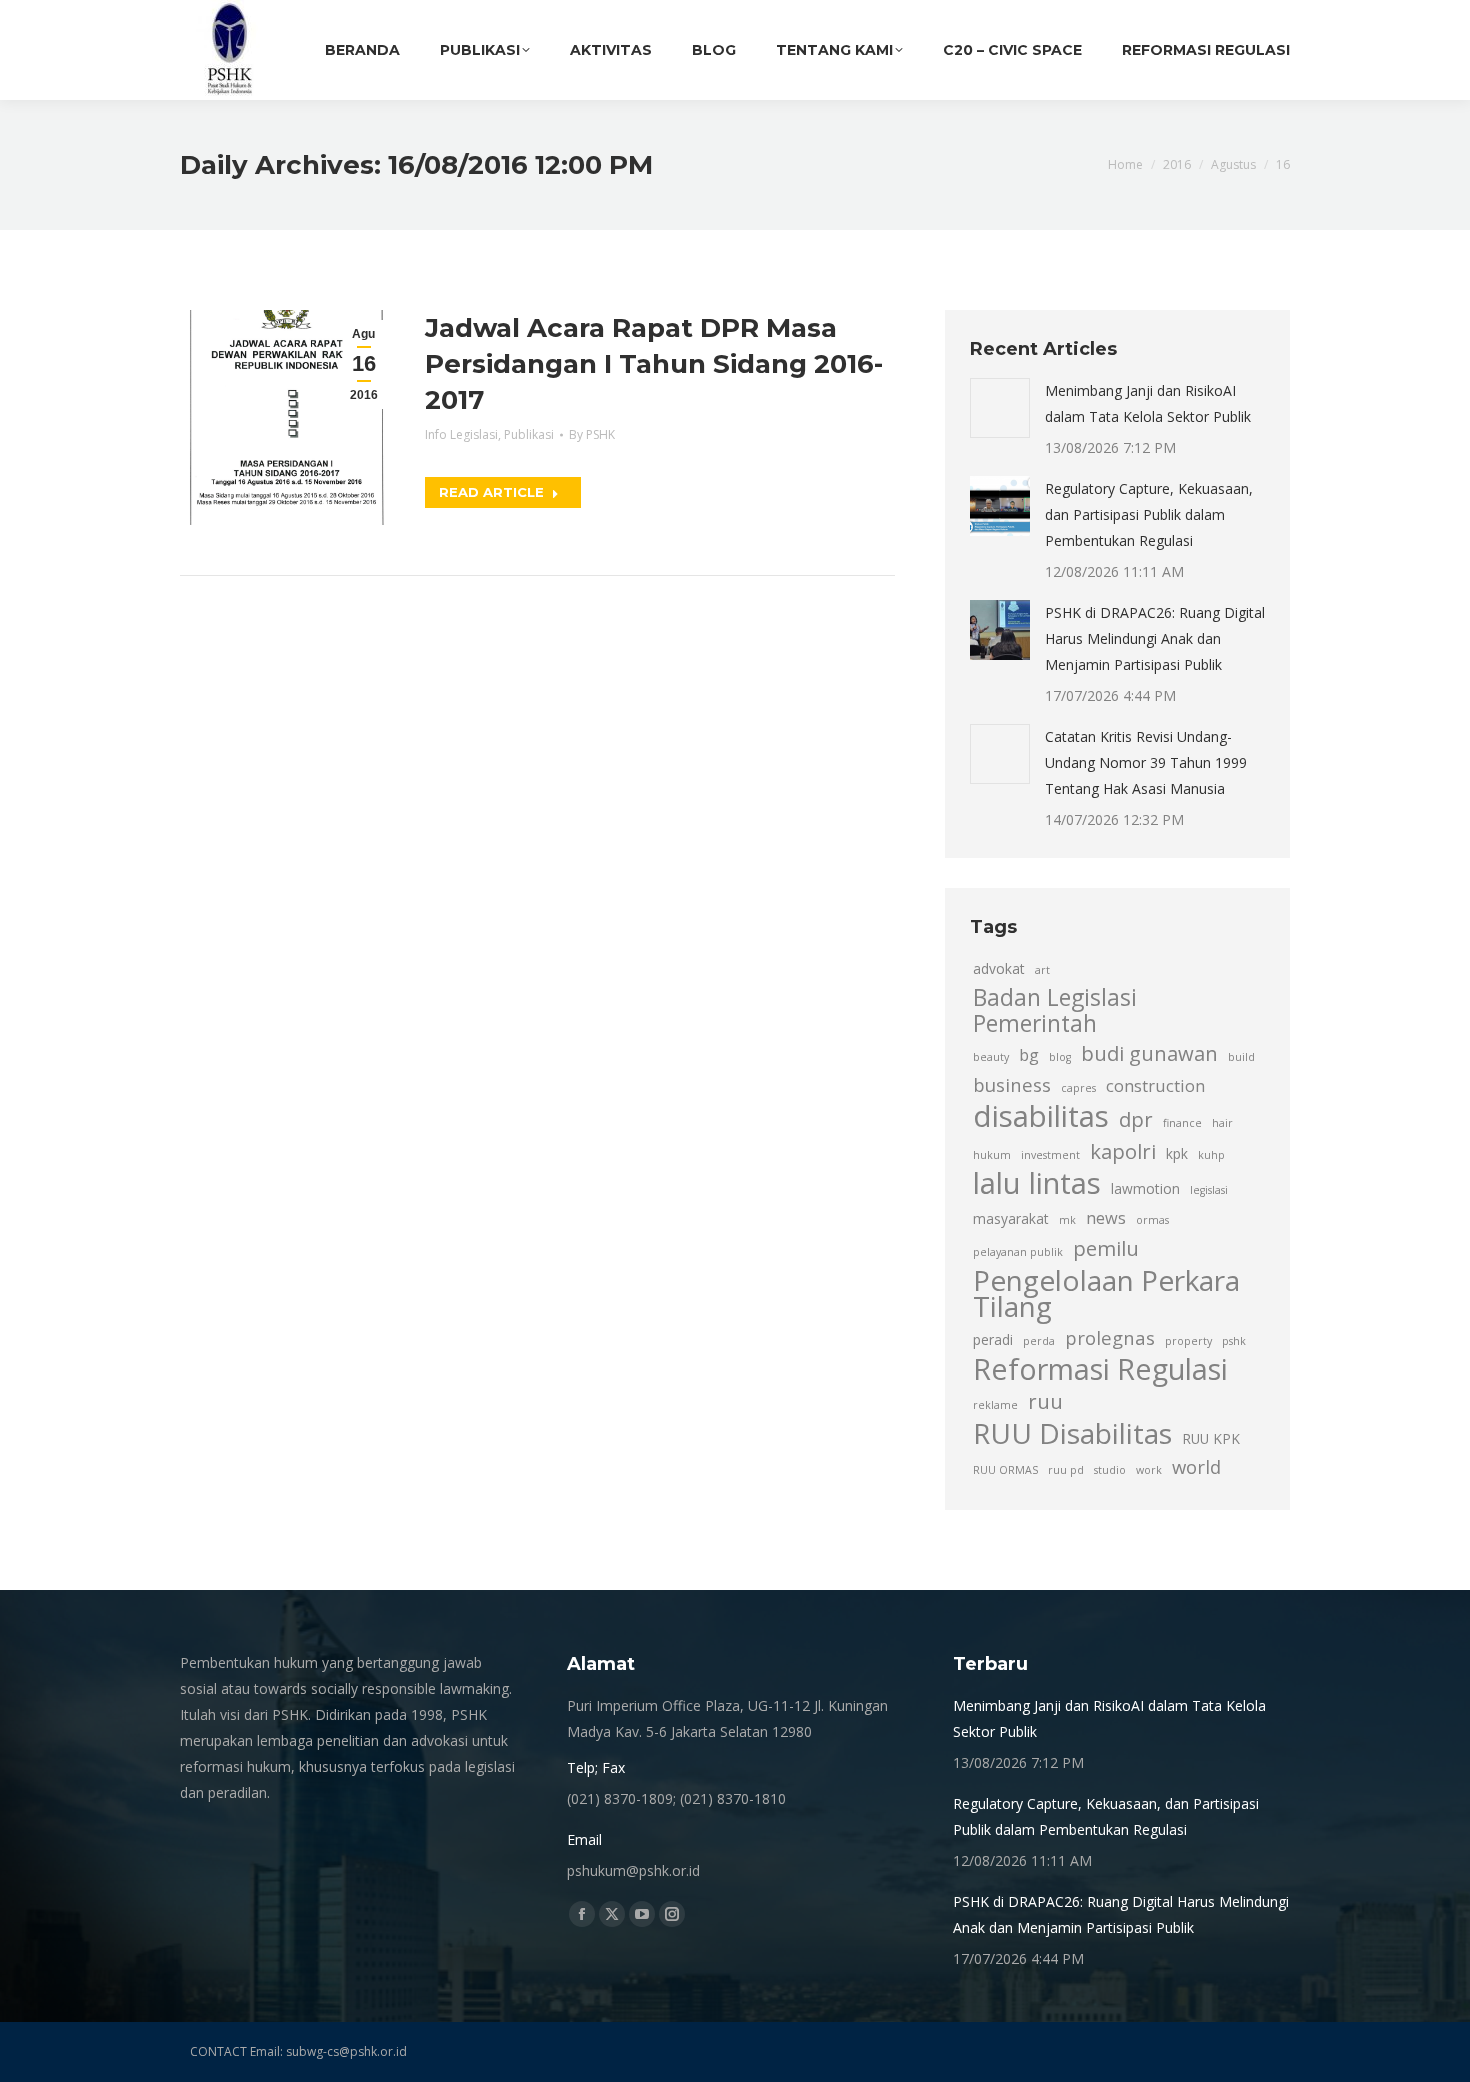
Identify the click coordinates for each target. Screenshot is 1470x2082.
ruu (1045, 1401)
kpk (1177, 1153)
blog (1060, 1057)
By (592, 434)
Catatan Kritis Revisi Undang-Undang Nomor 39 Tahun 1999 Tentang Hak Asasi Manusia (1146, 762)
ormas (1152, 1220)
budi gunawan (1149, 1053)
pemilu (1106, 1248)
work (1149, 1470)
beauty (991, 1057)
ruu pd (1066, 1470)
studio (1110, 1470)
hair (1222, 1123)
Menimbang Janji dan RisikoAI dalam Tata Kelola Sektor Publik (1148, 403)
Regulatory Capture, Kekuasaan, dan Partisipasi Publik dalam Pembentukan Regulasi (1149, 514)
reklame (995, 1405)
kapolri (1123, 1151)
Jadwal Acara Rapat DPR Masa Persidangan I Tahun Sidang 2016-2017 (654, 364)
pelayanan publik (1018, 1252)
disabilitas (1041, 1116)
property (1188, 1341)
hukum (992, 1155)
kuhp (1211, 1155)
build (1241, 1057)
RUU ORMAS (1005, 1470)
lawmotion (1145, 1188)
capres (1078, 1088)
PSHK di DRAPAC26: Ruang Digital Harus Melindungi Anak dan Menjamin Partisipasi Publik (1155, 638)
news (1106, 1218)
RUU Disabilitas (1072, 1433)
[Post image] (1000, 408)
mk (1067, 1220)
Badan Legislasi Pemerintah (1055, 1011)
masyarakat (1011, 1218)
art (1042, 970)
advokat (999, 968)
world (1196, 1466)
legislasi (1209, 1190)
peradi (993, 1339)
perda (1039, 1341)
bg (1029, 1055)
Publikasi (529, 434)
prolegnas (1110, 1337)
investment (1050, 1155)
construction (1155, 1086)
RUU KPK (1211, 1438)
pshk (1234, 1341)
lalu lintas (1037, 1183)
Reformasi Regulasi (1100, 1369)
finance (1182, 1123)
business (1012, 1084)
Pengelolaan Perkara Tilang (1106, 1293)
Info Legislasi (461, 434)
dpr (1136, 1119)
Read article (491, 492)
